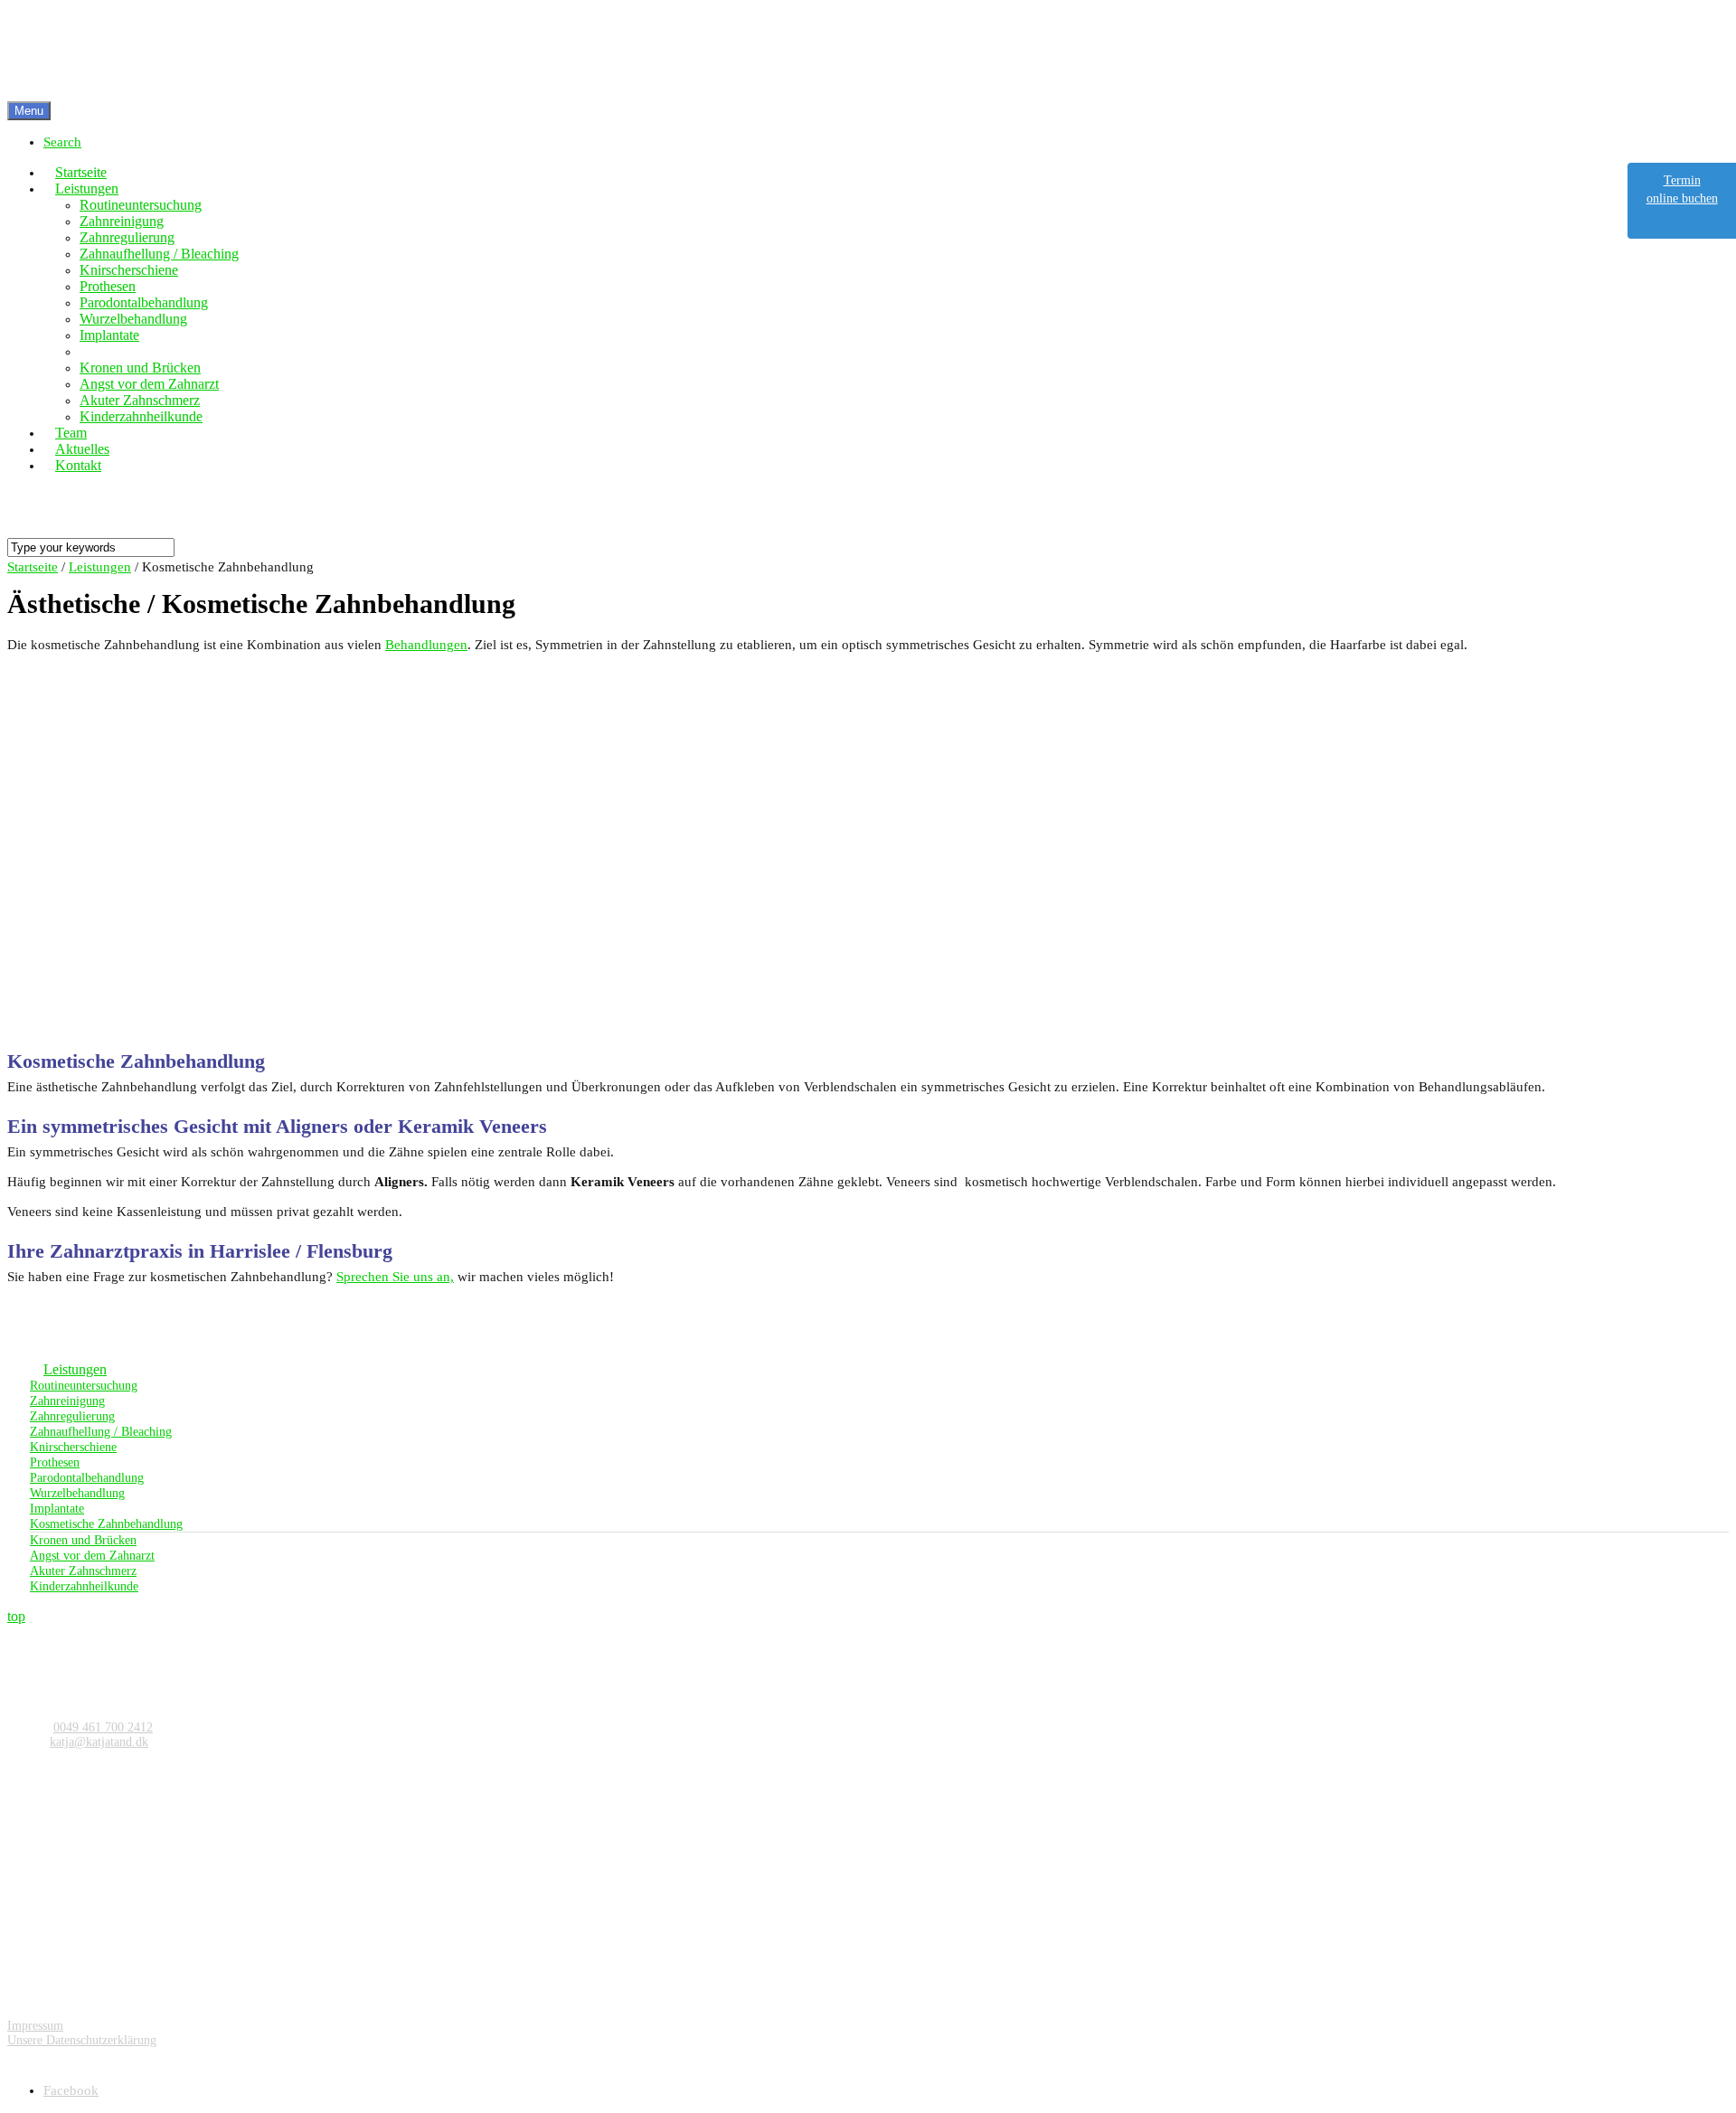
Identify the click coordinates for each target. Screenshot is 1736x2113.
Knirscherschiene (73, 1447)
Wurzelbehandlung (77, 1493)
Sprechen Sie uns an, (395, 1277)
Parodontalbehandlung (87, 1478)
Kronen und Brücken (83, 1540)
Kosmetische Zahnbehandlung (106, 1524)
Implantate (57, 1509)
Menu (29, 111)
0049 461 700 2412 (103, 1727)
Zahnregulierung (72, 1416)
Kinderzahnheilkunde (84, 1586)
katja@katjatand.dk (99, 1742)
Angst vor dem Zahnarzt (92, 1556)
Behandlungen (426, 645)
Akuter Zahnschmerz (83, 1571)
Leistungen (75, 1369)
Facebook (71, 2090)
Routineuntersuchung (84, 1386)
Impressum (35, 2026)
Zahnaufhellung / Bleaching (101, 1432)
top (16, 1616)
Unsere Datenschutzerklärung (82, 2040)
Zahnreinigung (67, 1401)
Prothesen (55, 1462)
